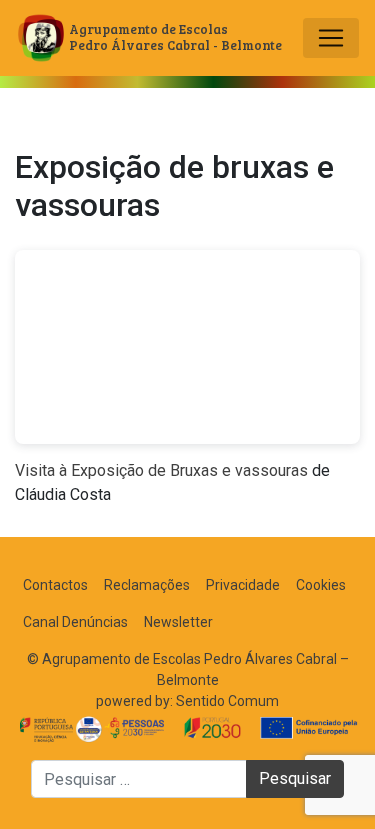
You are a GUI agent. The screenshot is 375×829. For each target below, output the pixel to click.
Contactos (55, 585)
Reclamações (147, 585)
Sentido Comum (227, 701)
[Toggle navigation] (331, 38)
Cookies (321, 585)
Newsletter (178, 622)
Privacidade (243, 585)
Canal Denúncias (75, 622)
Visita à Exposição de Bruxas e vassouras (161, 470)
